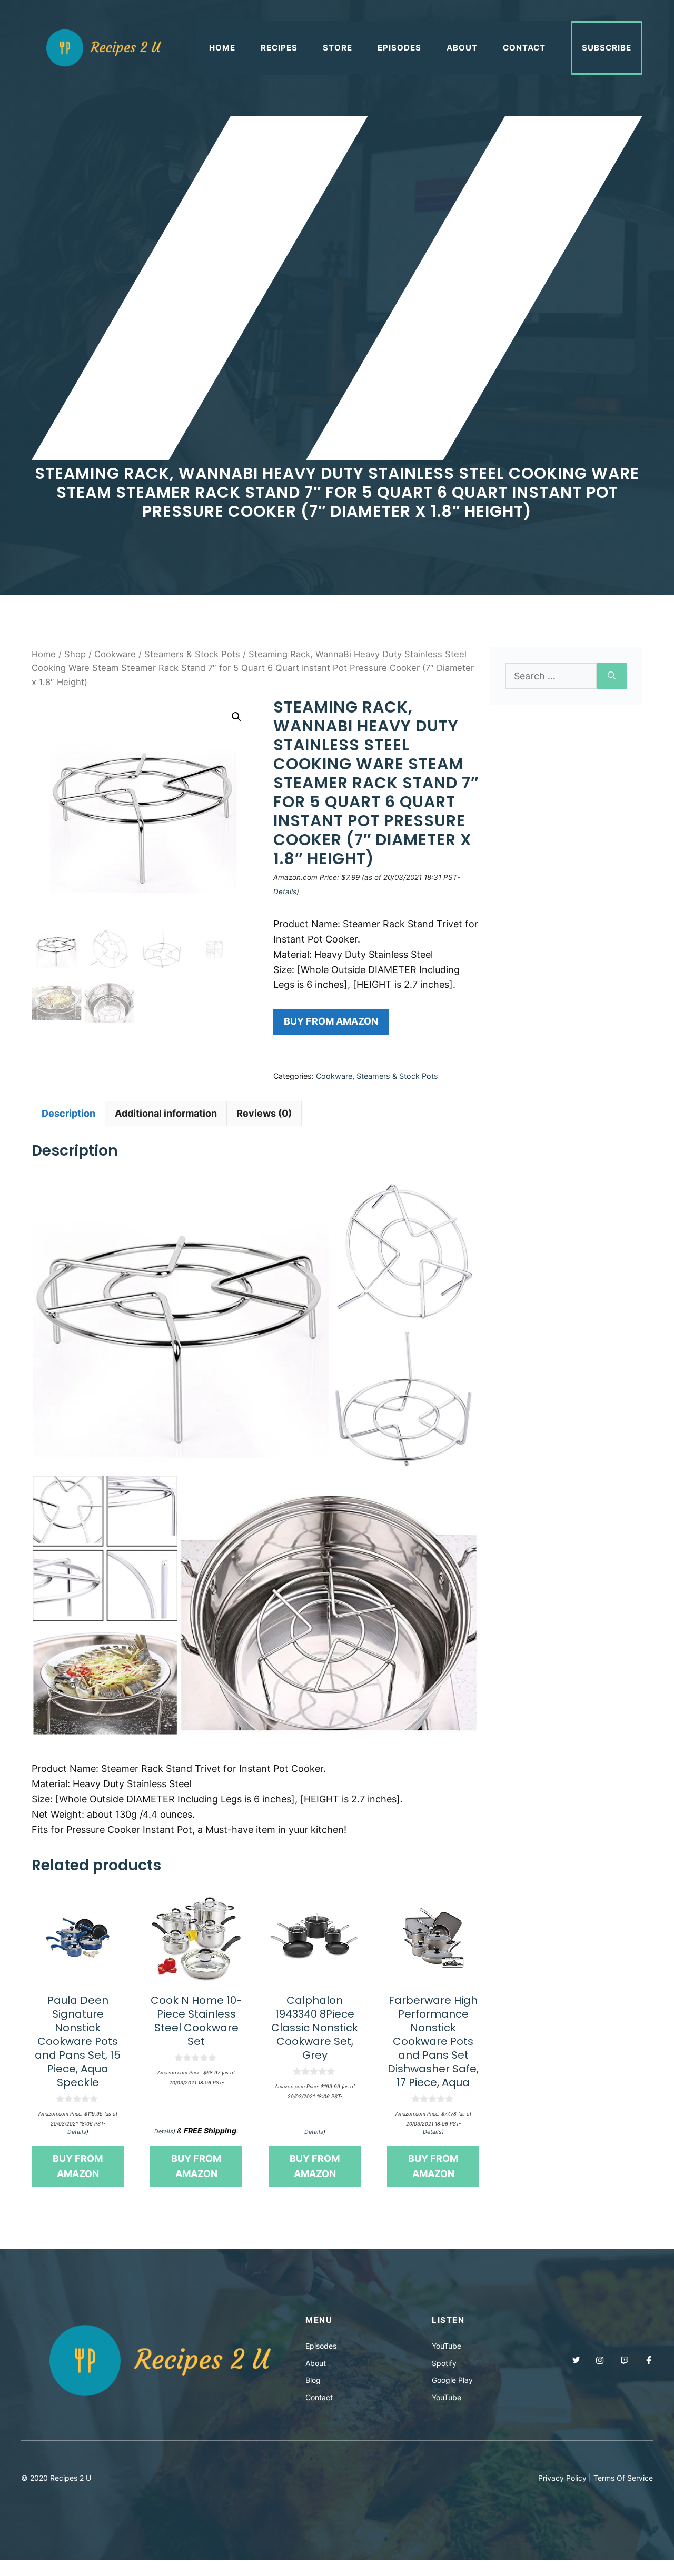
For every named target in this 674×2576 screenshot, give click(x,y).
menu (319, 2320)
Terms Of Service (623, 2478)
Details (285, 891)
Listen (448, 2320)
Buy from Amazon (331, 1021)
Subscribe (607, 48)
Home (222, 48)
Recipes (279, 48)
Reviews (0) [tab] (264, 1113)
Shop (75, 654)
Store (338, 48)
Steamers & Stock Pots (192, 654)
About (462, 48)
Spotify (444, 2363)
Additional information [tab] (166, 1113)
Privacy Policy (562, 2478)
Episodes (399, 48)
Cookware (115, 654)
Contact (524, 48)
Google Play (452, 2380)
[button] (236, 717)
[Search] (612, 676)
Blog (313, 2380)
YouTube (447, 2346)
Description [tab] (68, 1113)
